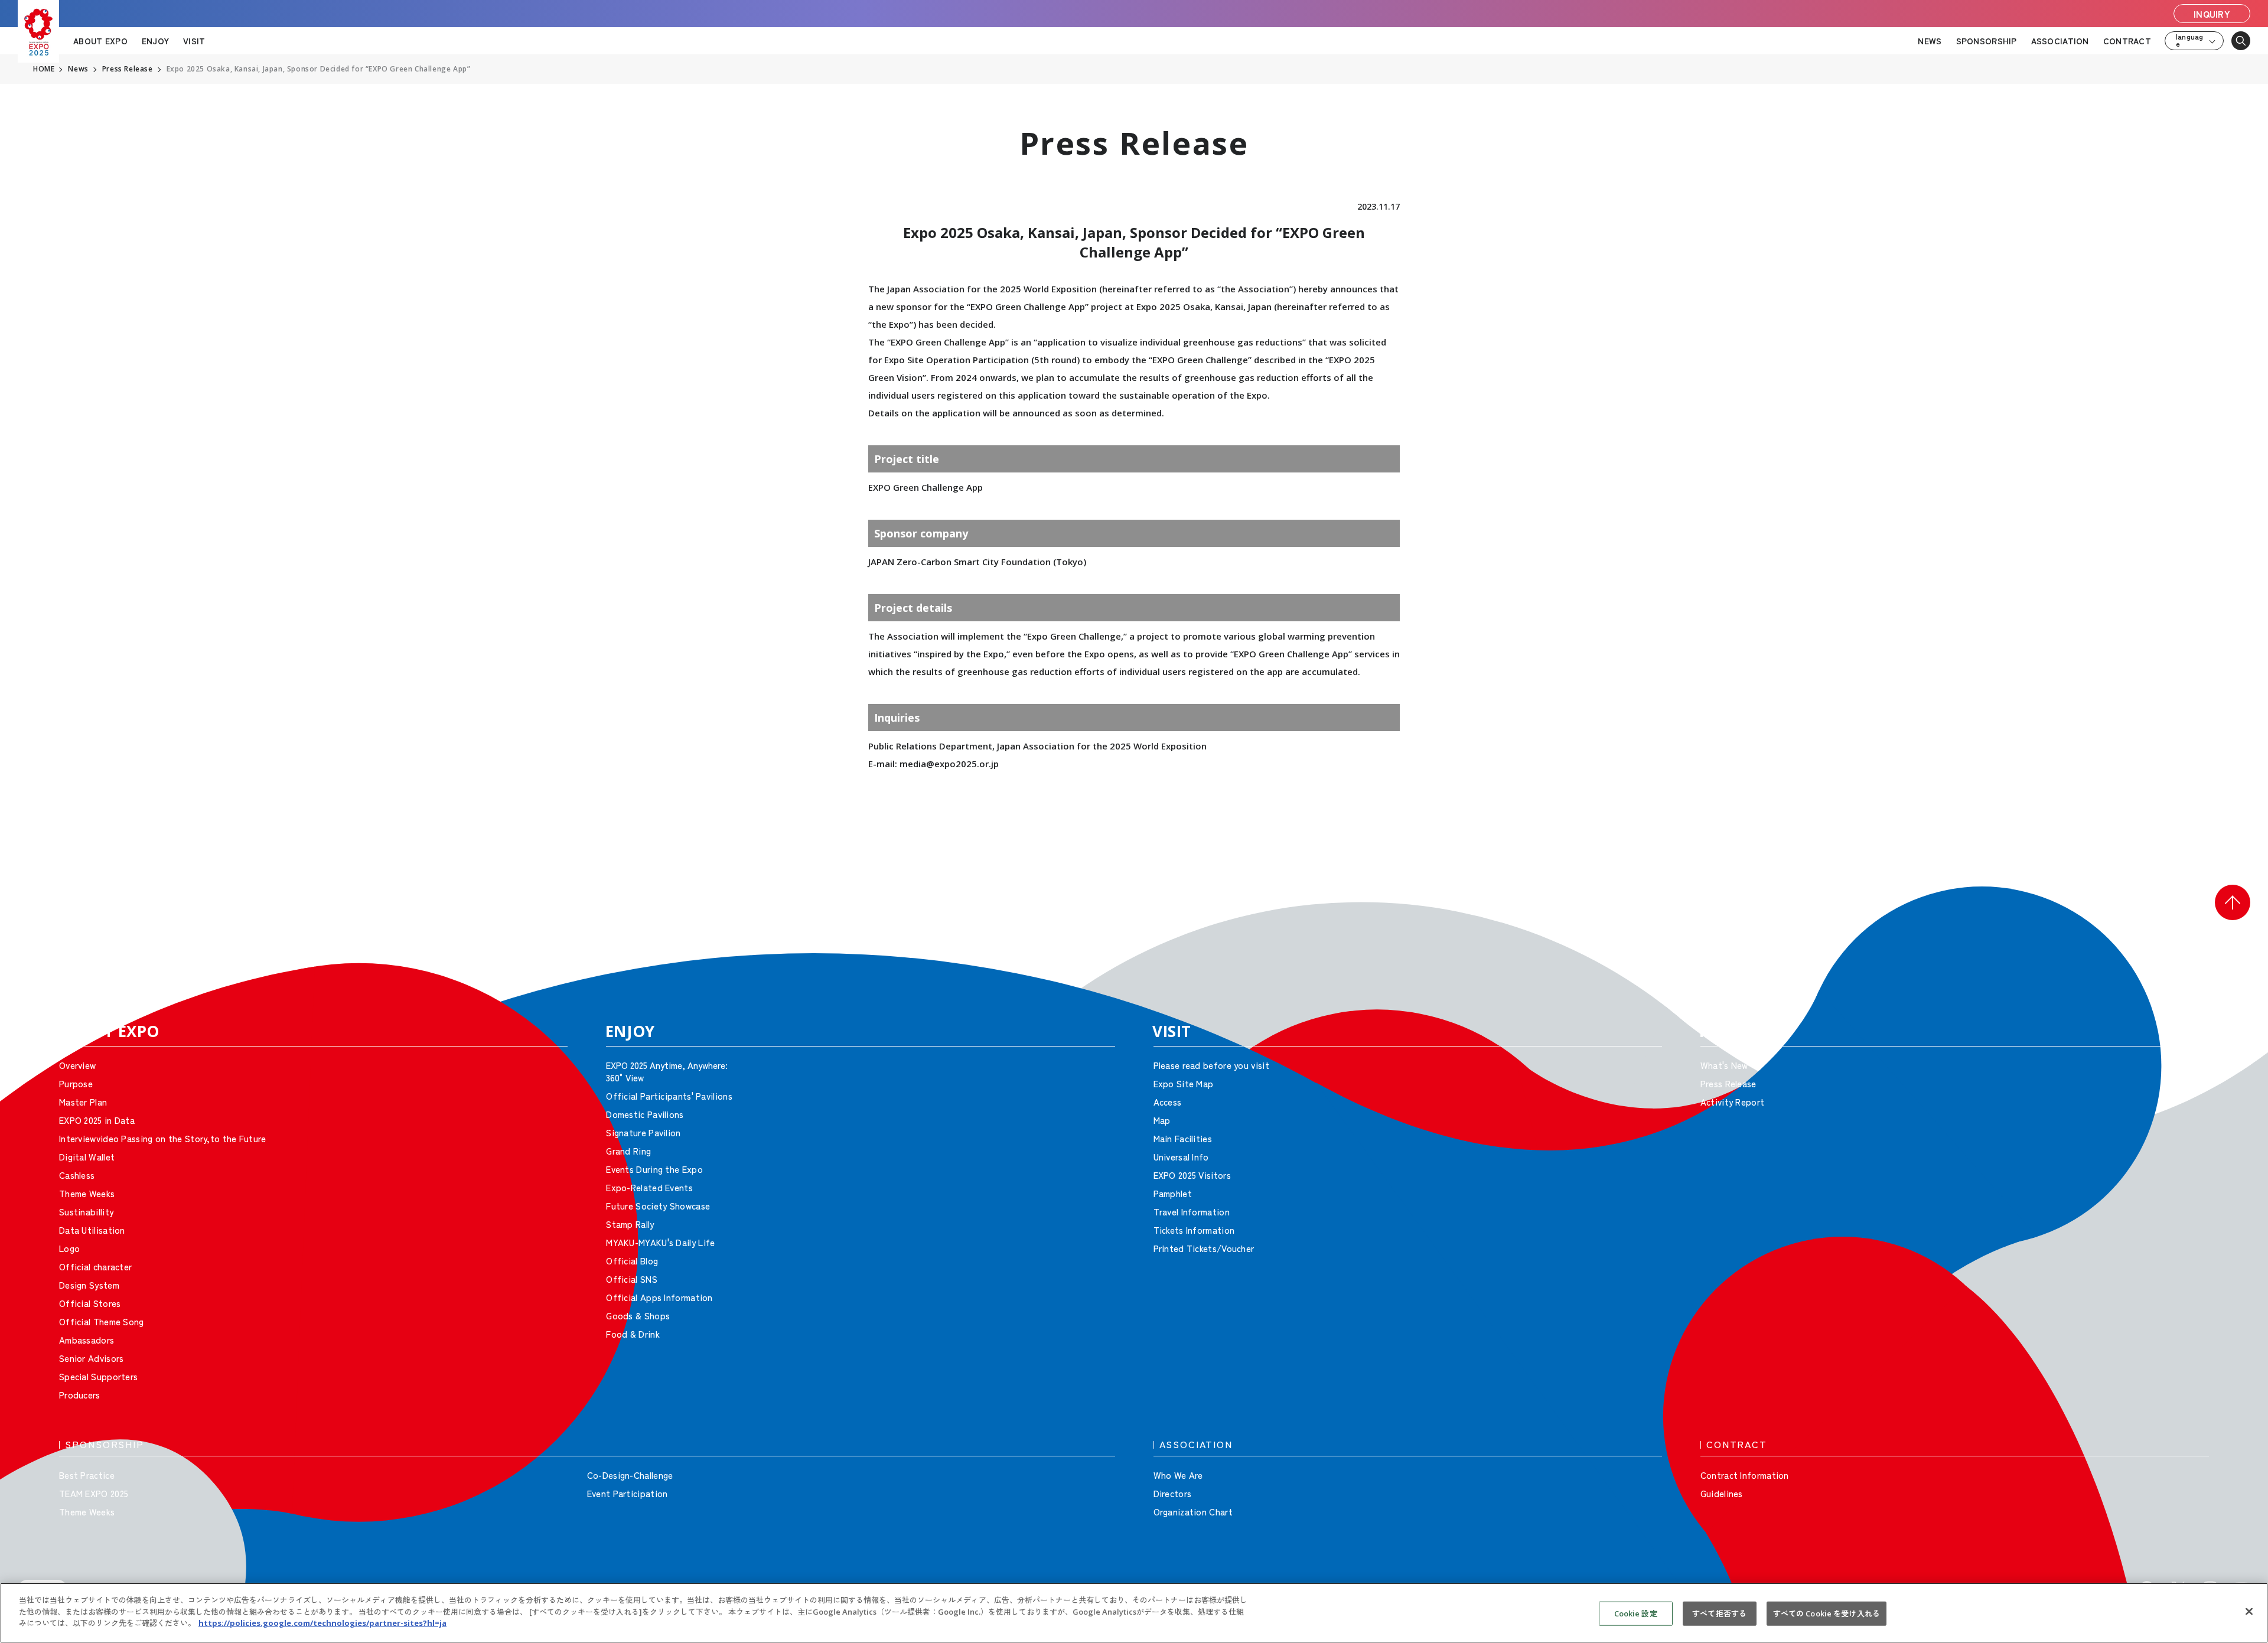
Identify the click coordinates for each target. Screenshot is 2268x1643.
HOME (44, 69)
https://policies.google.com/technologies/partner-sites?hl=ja (322, 1623)
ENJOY (155, 41)
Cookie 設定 (1636, 1613)
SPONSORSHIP (1987, 41)
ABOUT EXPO (100, 41)
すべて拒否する (1719, 1613)
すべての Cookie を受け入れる (1827, 1613)
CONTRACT (2127, 41)
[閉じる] (2249, 1612)
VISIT (194, 41)
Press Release (128, 69)
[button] (2233, 902)
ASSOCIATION (2060, 41)
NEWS (1930, 41)
